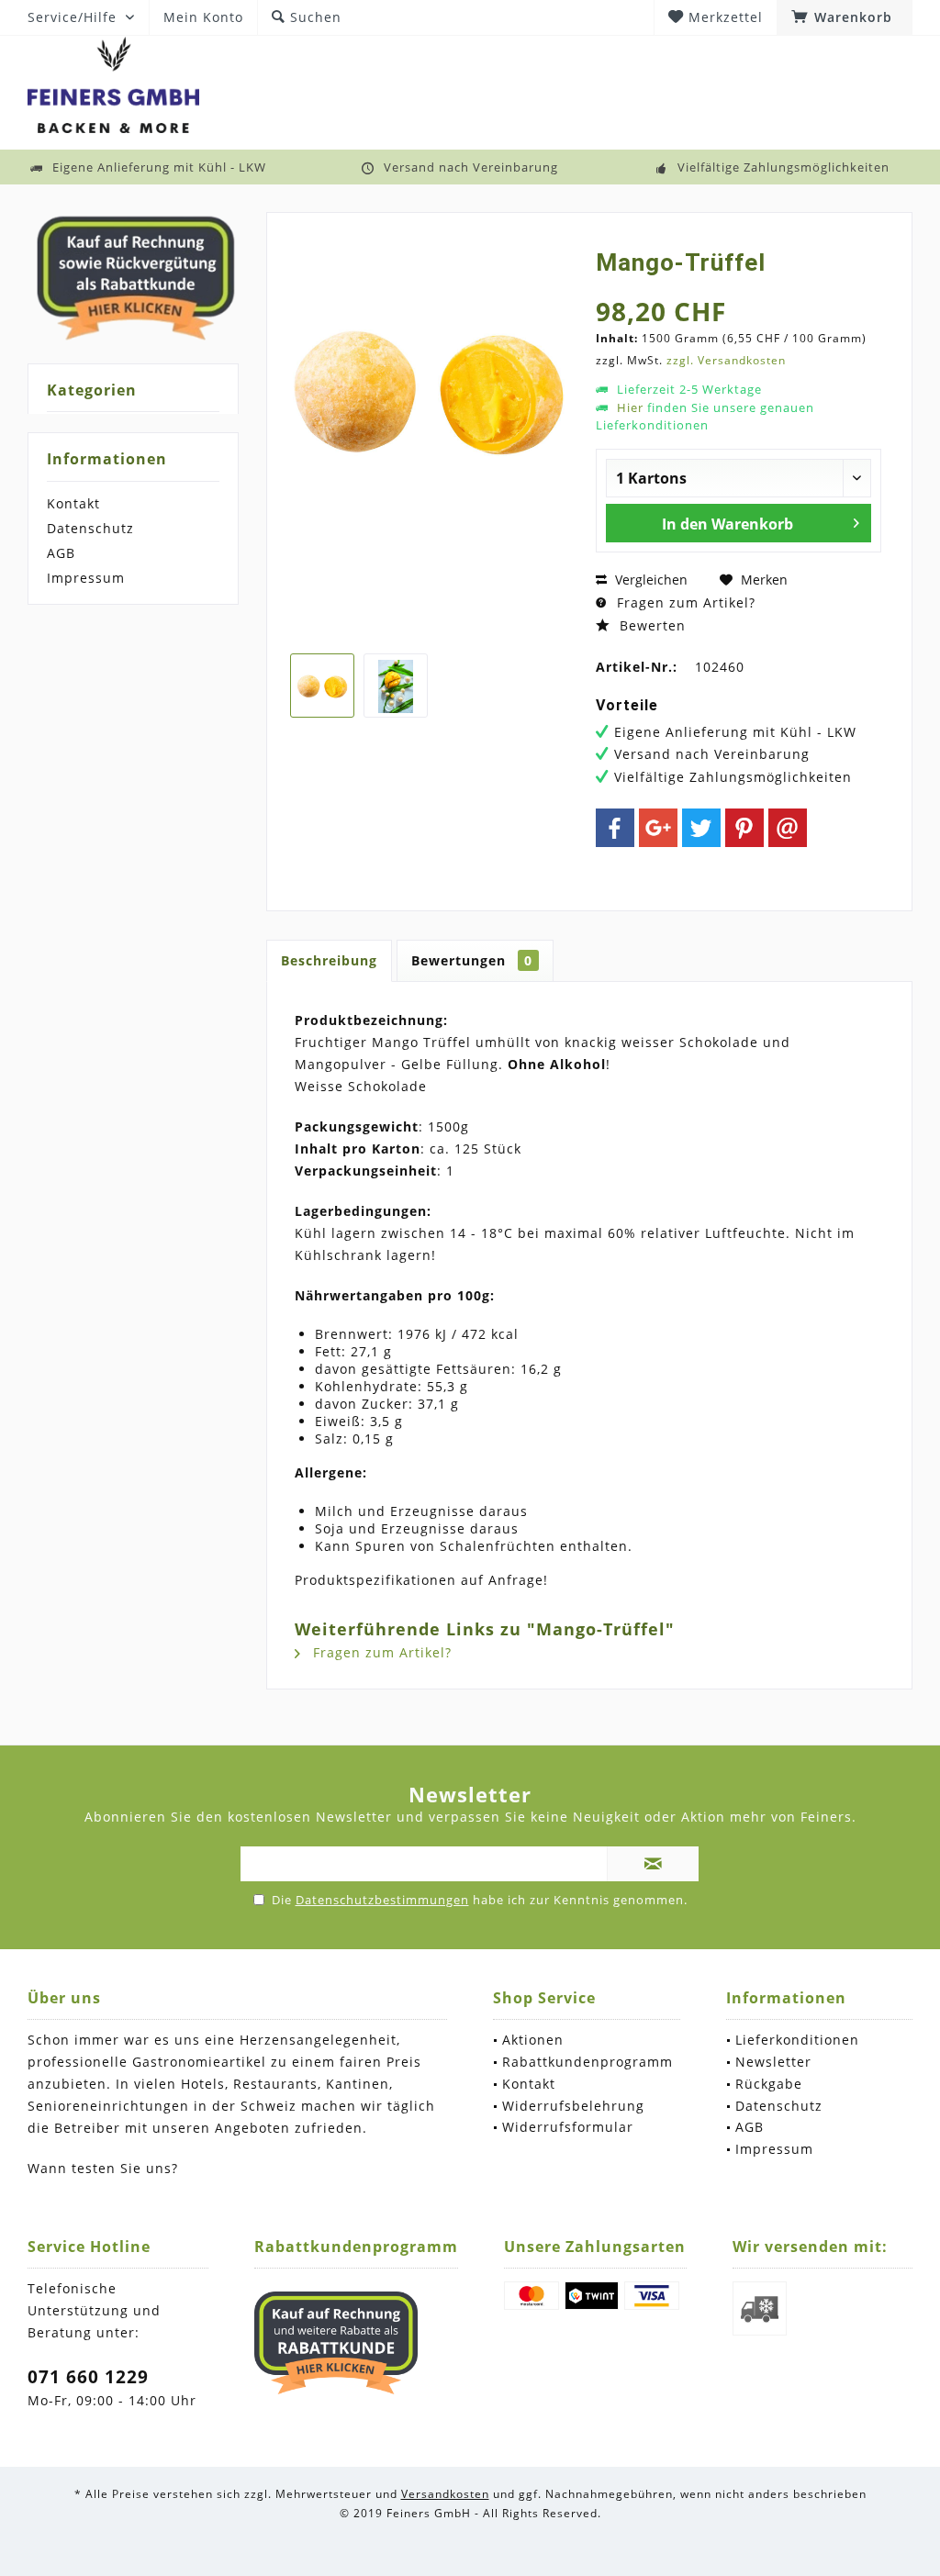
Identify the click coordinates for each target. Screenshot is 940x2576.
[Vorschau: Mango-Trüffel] (322, 686)
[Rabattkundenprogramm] (336, 2343)
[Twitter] (701, 828)
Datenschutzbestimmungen (382, 1900)
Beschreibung (329, 960)
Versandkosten (445, 2494)
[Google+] (658, 828)
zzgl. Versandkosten (726, 360)
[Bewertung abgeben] (739, 287)
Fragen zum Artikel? (684, 602)
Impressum (86, 578)
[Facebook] (615, 828)
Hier (630, 407)
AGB (61, 553)
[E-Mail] (788, 828)
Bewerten (650, 625)
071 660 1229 (88, 2377)
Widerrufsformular (568, 2127)
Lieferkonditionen (797, 2040)
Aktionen (533, 2040)
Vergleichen (649, 580)
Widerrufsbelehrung (573, 2106)
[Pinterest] (744, 828)
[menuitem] (845, 17)
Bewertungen (472, 960)
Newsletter (773, 2062)
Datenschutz (90, 528)
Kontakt (73, 503)
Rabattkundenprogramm (587, 2062)
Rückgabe (769, 2084)
